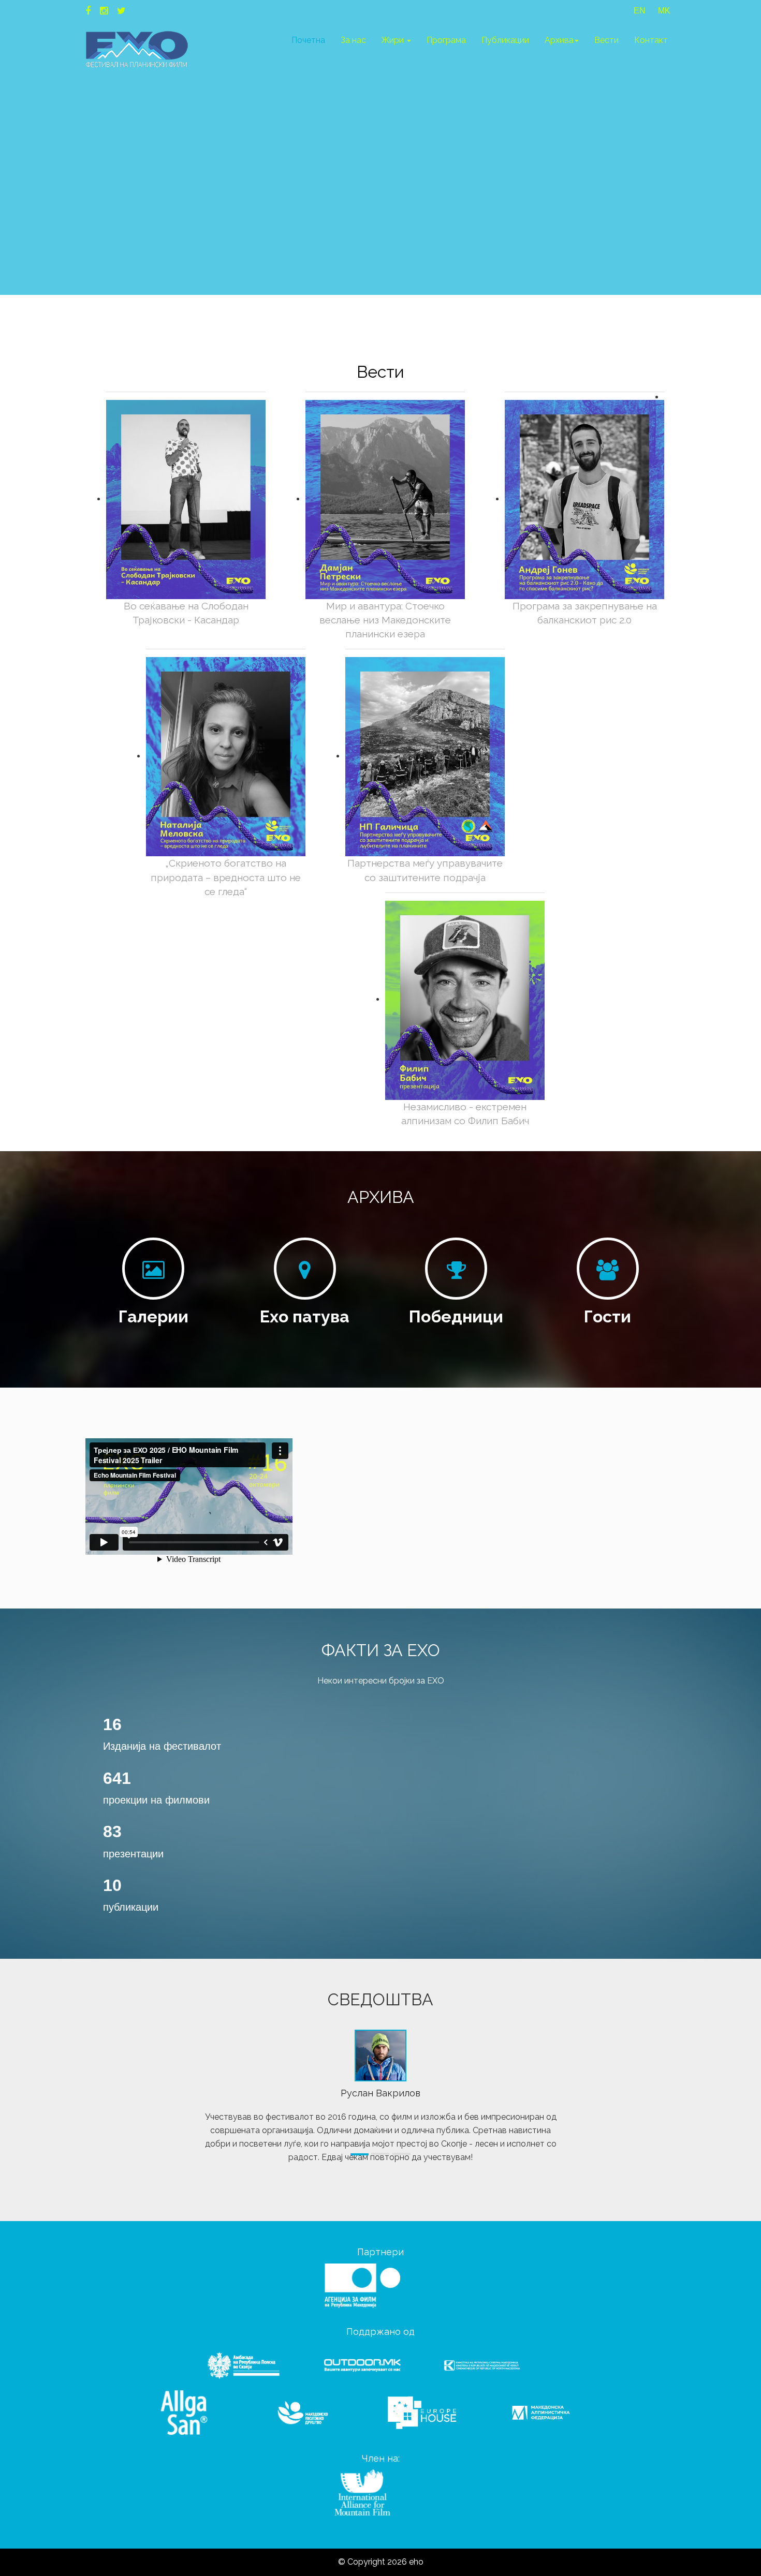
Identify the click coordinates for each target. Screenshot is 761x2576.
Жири (394, 40)
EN (640, 11)
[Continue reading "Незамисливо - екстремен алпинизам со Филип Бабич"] (465, 999)
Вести (606, 40)
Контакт (651, 40)
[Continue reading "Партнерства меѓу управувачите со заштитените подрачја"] (425, 756)
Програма (446, 40)
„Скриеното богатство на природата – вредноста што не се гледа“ (226, 877)
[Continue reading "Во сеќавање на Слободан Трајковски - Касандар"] (186, 499)
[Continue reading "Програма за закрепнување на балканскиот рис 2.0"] (584, 499)
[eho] (137, 49)
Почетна (308, 40)
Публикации (505, 40)
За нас (353, 40)
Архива (559, 40)
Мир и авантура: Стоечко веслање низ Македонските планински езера (385, 620)
